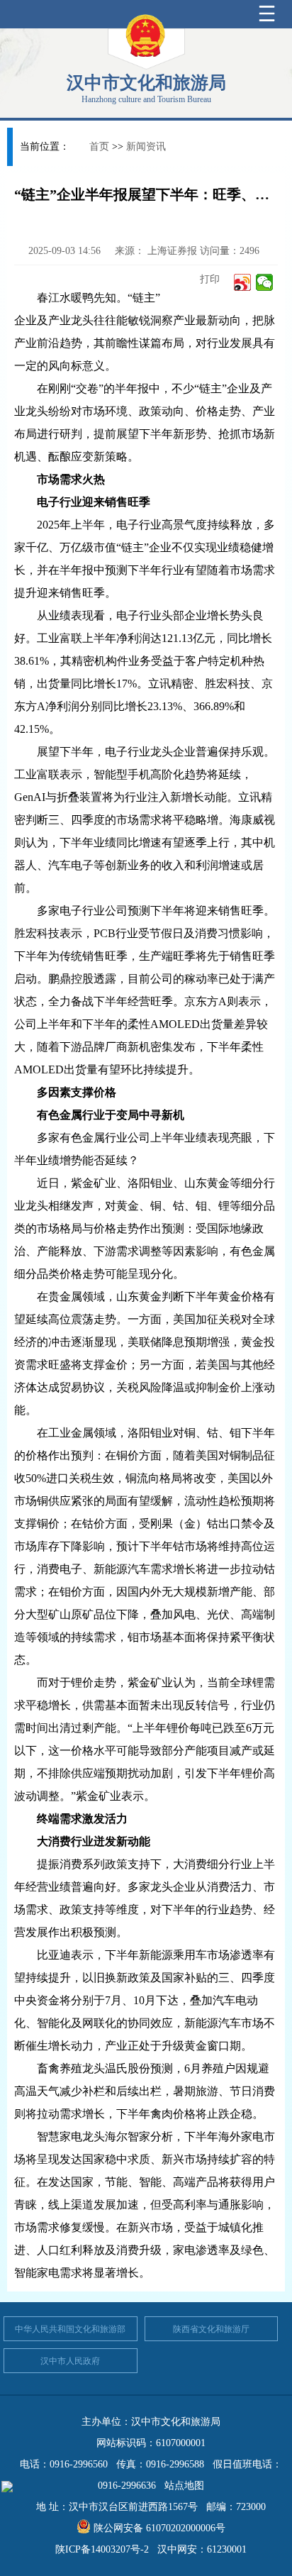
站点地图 (184, 2486)
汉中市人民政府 (70, 2361)
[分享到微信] (265, 282)
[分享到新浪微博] (243, 282)
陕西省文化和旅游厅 (211, 2329)
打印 (208, 279)
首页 (99, 147)
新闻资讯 (146, 147)
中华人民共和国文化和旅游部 (70, 2329)
